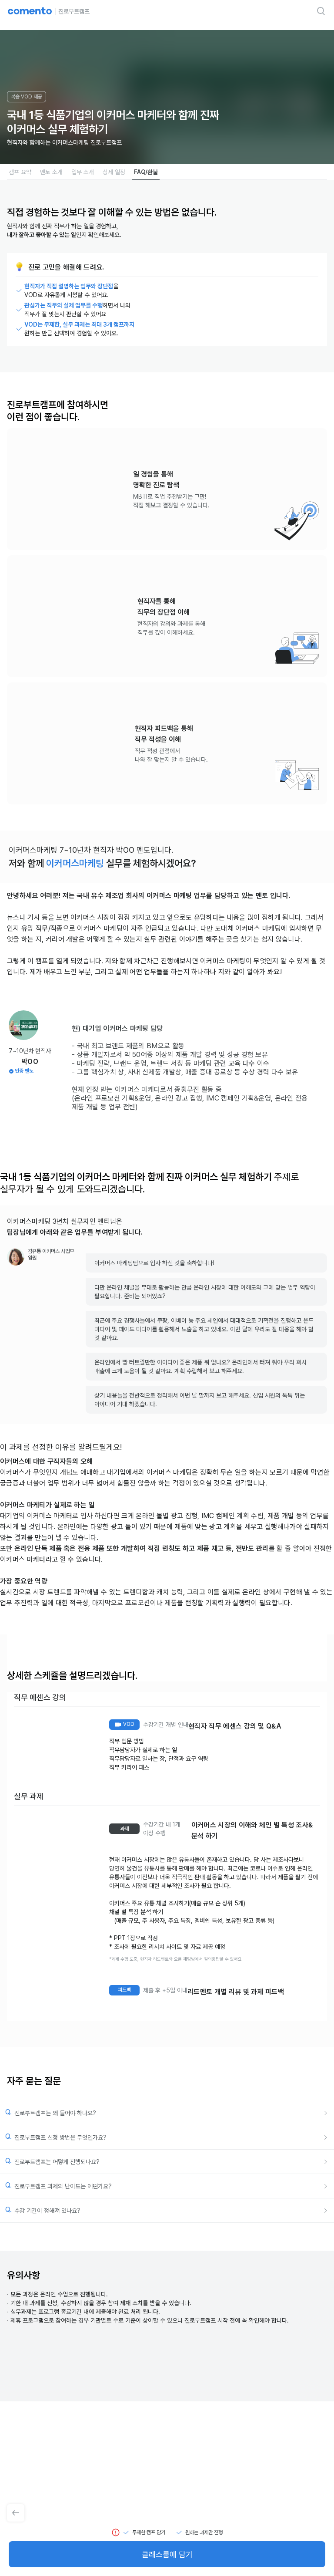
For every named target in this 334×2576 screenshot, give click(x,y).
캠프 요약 (20, 172)
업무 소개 (83, 172)
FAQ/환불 (146, 172)
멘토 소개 (51, 172)
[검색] (321, 11)
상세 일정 (114, 172)
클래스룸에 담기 (167, 2554)
